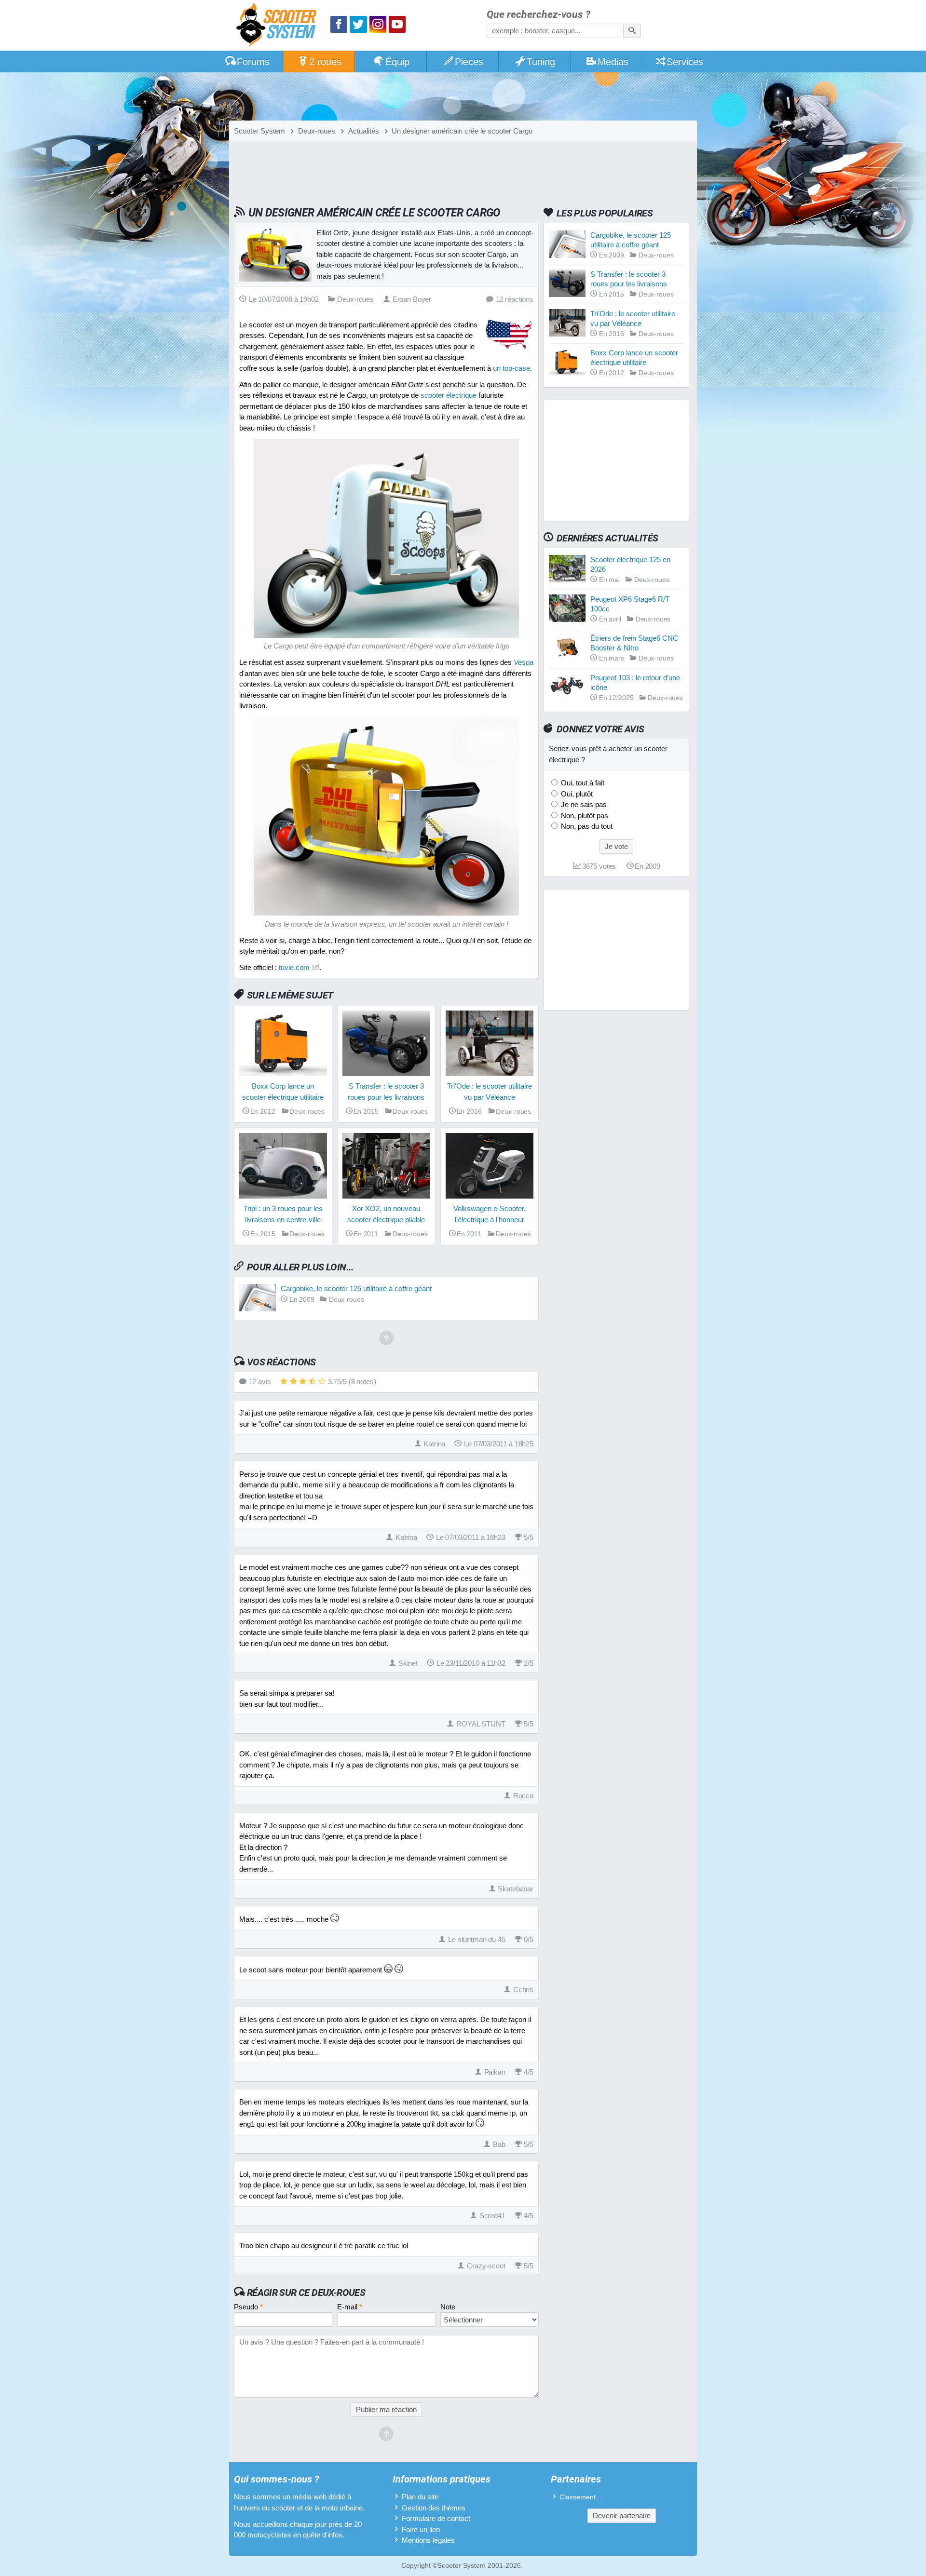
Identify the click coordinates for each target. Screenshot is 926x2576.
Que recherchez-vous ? (538, 15)
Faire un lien (421, 2529)
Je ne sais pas (583, 804)
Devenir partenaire (622, 2515)
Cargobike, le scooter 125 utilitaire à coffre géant (356, 1288)
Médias (613, 62)
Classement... (580, 2497)
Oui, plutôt (576, 794)
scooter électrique (449, 395)
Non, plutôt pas (584, 816)
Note (448, 2307)
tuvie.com (294, 967)
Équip (397, 62)
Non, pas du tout (586, 826)
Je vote (616, 846)
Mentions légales (428, 2540)
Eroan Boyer (412, 299)
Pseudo (248, 2307)
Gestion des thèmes (434, 2508)
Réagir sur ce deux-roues (306, 2293)
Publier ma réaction (386, 2409)
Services (685, 62)
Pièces (469, 62)
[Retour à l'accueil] (279, 26)
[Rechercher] (632, 31)
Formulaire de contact (436, 2518)
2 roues (325, 62)
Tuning (541, 62)
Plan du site (420, 2497)
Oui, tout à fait (582, 783)
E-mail (350, 2307)
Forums (253, 62)
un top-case (511, 368)
